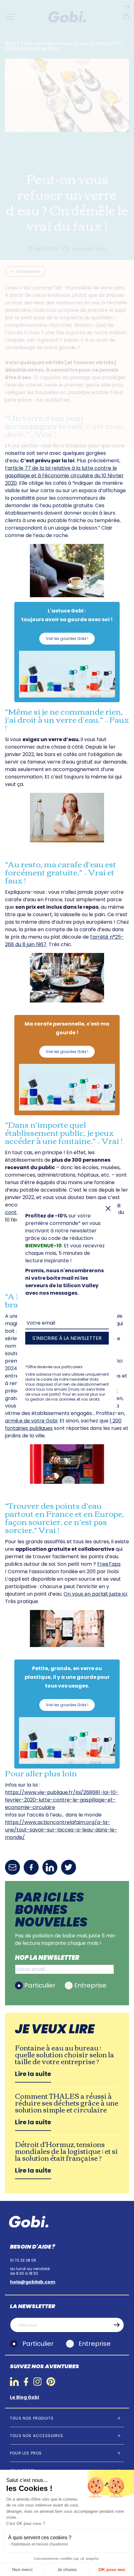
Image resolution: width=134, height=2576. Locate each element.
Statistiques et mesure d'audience (40, 2544)
